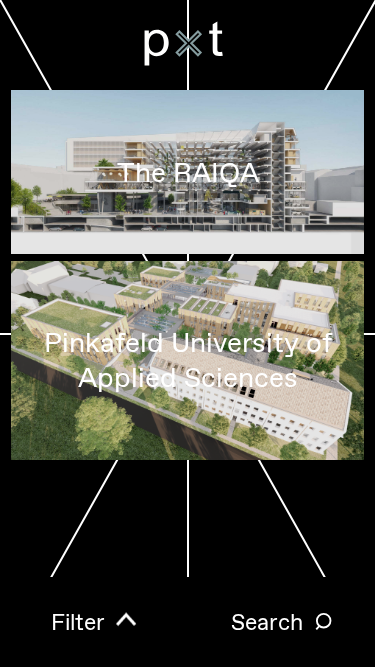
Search (267, 622)
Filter (78, 622)
